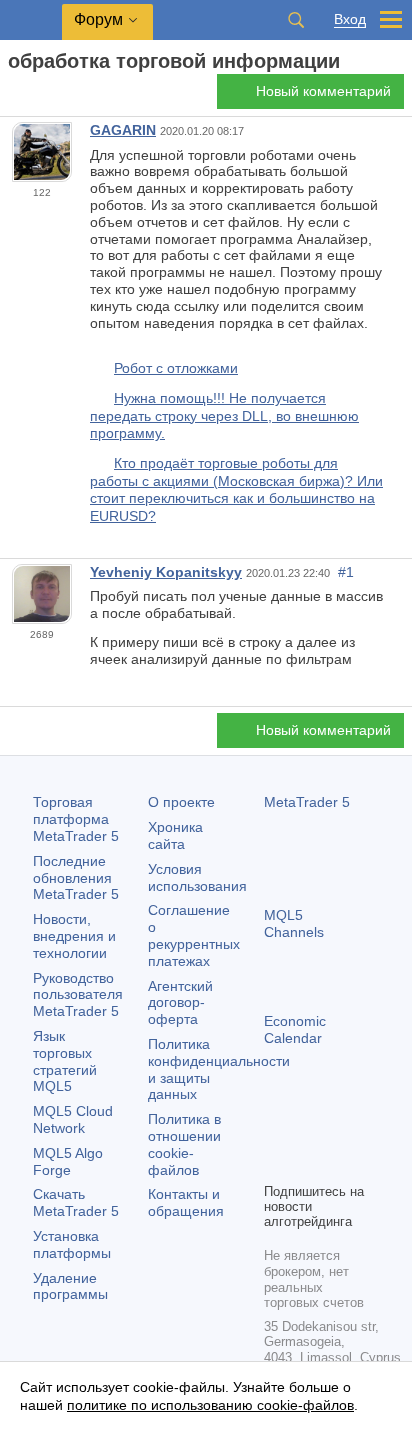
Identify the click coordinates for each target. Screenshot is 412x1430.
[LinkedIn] (308, 1164)
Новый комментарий (323, 91)
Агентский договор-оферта (180, 1003)
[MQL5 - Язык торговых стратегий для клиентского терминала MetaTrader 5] (31, 20)
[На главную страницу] (14, 96)
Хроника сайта (175, 835)
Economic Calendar (295, 1029)
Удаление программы (70, 1286)
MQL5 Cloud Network (73, 1119)
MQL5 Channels (294, 923)
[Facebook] (276, 1132)
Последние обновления (76, 878)
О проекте (181, 802)
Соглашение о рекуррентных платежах (194, 935)
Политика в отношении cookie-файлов (184, 1144)
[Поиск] (296, 20)
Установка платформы (72, 1244)
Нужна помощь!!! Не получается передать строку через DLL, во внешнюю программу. (224, 415)
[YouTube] (276, 1164)
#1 (346, 572)
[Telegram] (308, 1132)
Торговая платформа (76, 819)
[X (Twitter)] (340, 1132)
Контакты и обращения (186, 1202)
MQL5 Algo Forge (68, 1161)
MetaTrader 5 (307, 802)
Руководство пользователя (78, 995)
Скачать (76, 1202)
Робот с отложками (176, 368)
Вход (350, 19)
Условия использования (197, 877)
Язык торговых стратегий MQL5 (65, 1061)
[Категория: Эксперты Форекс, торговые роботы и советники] (38, 97)
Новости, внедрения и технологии (74, 936)
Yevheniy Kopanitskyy (166, 572)
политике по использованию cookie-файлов (210, 1405)
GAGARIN (123, 130)
